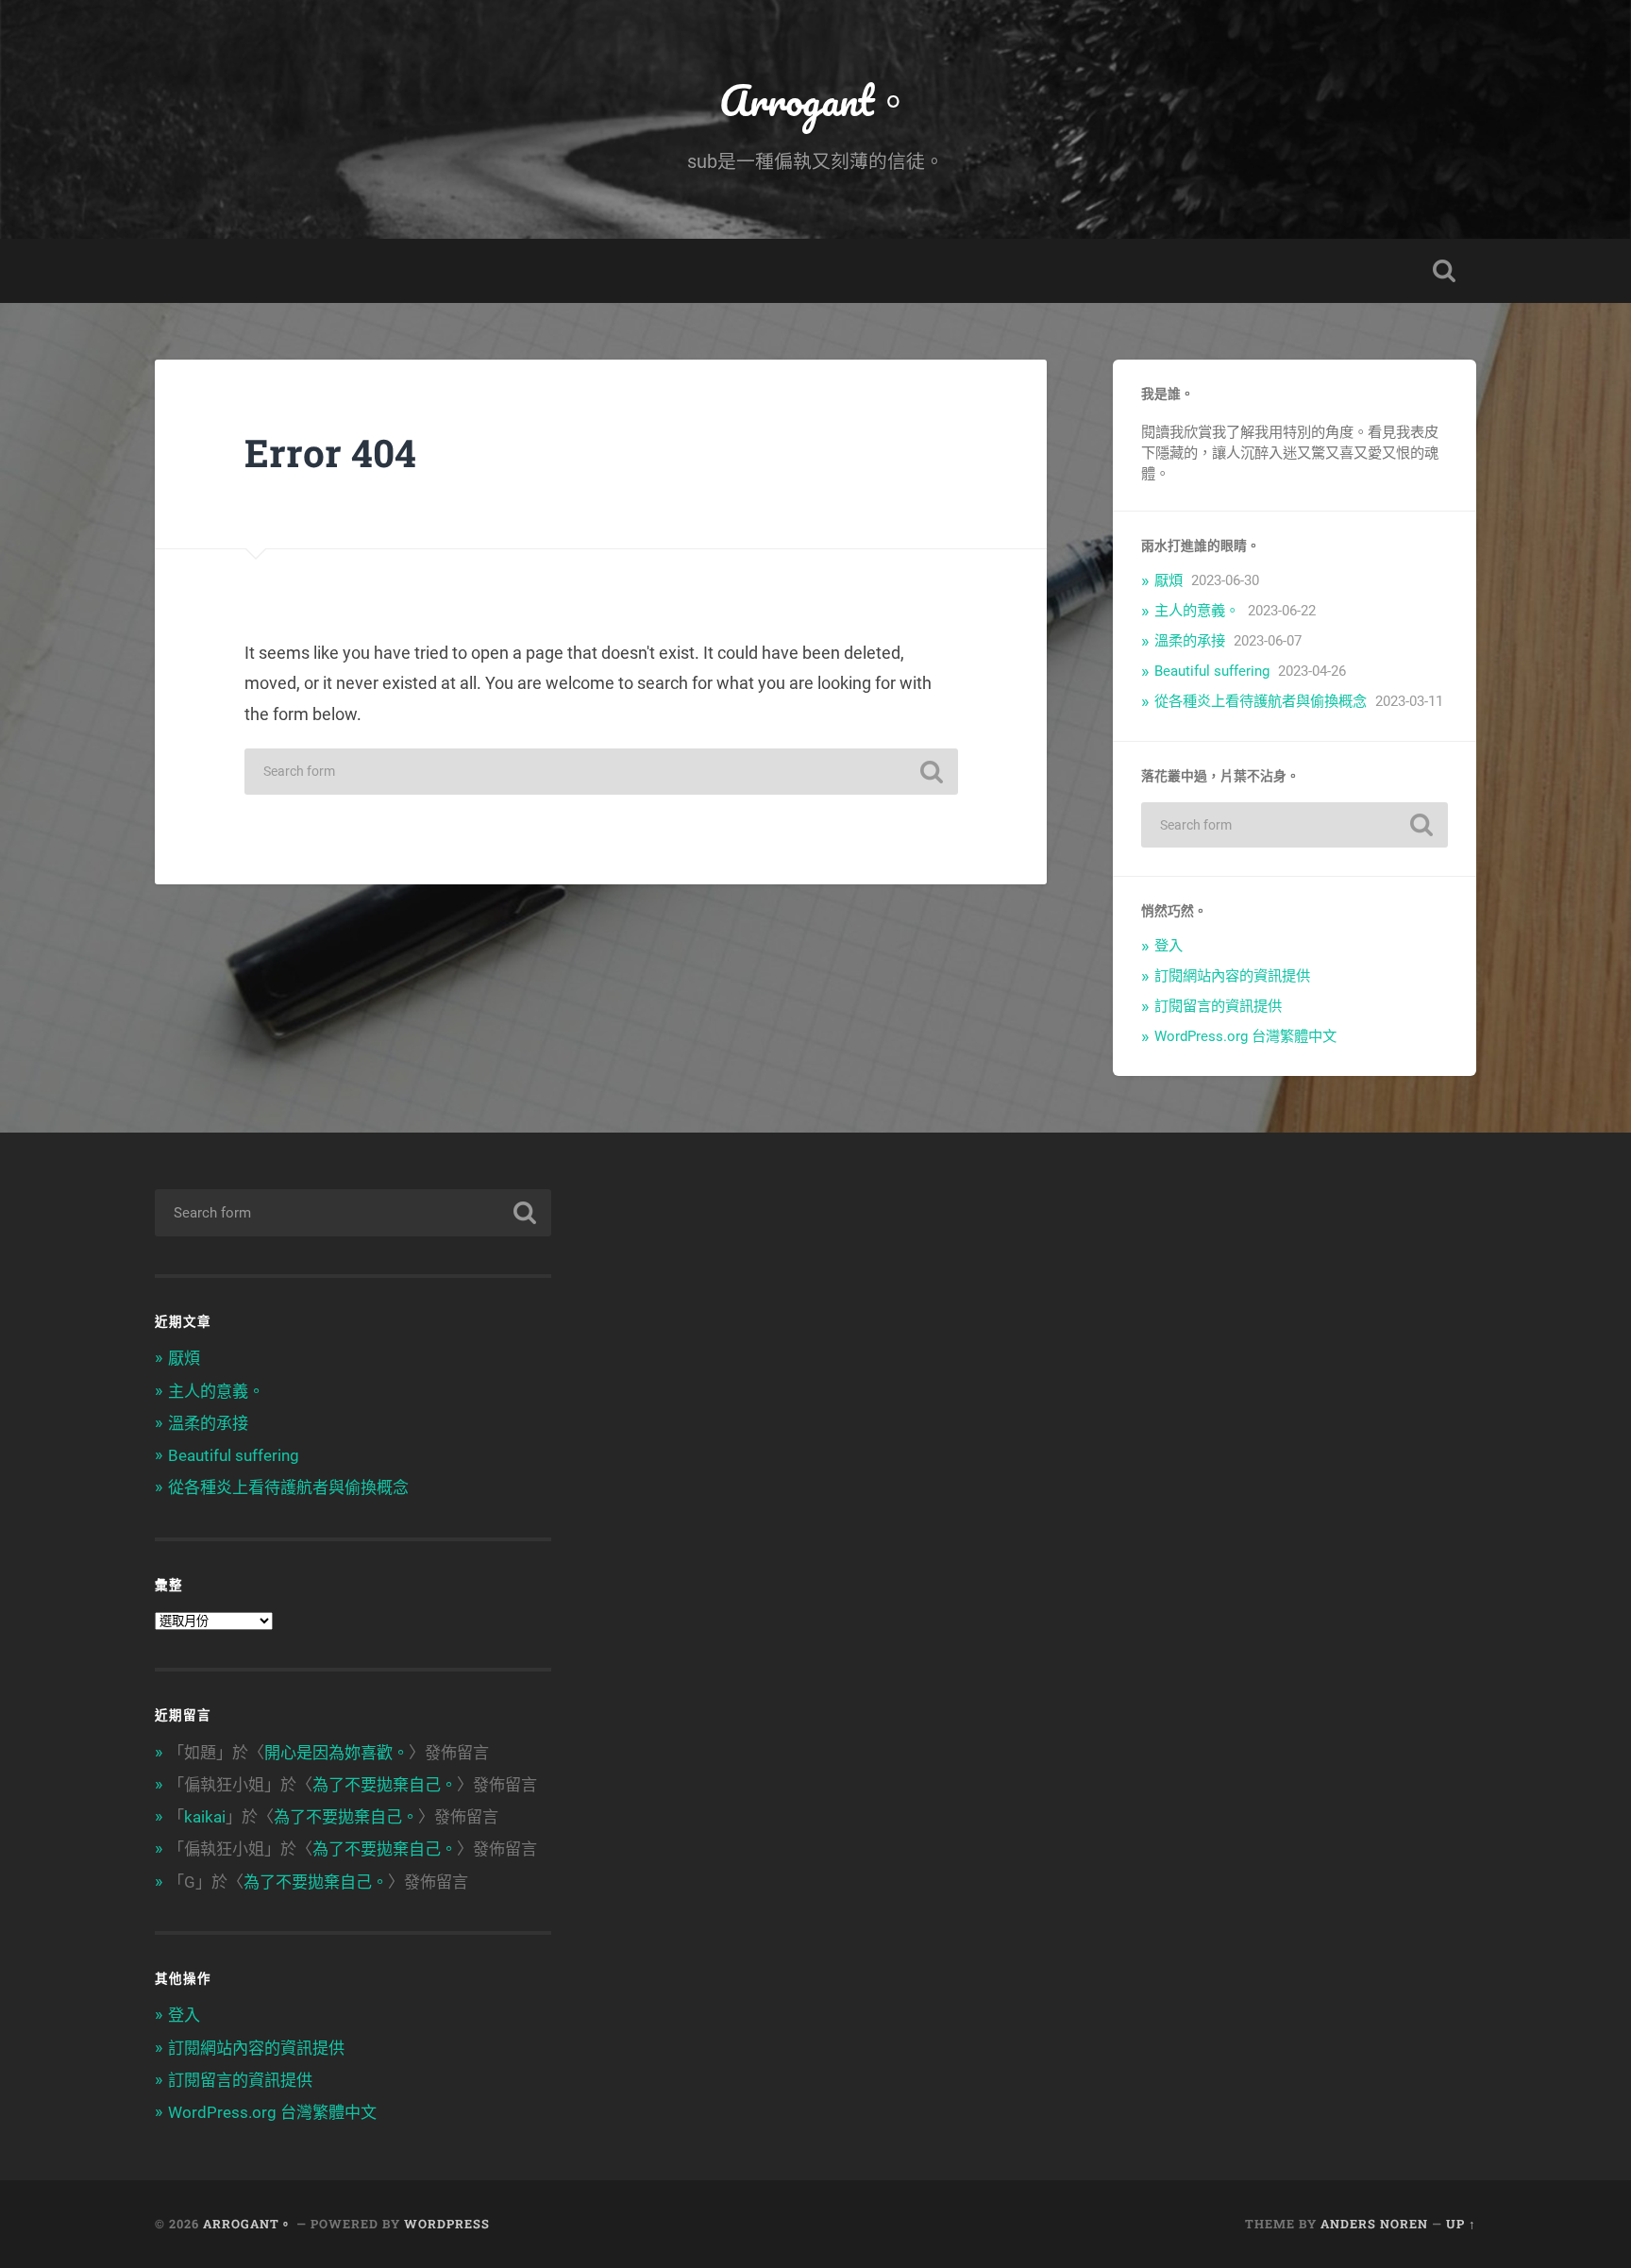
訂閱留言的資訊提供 (1218, 1006)
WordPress (447, 2224)
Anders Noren (1374, 2224)
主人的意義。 (1197, 611)
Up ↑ (1461, 2224)
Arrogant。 (816, 100)
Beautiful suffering (1212, 671)
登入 (1169, 946)
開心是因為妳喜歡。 (336, 1753)
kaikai (205, 1817)
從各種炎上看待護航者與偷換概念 (1261, 701)
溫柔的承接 (1190, 641)
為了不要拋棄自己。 (385, 1785)
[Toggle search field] (1444, 271)
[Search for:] (601, 772)
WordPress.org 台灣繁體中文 (1245, 1036)
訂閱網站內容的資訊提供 (1232, 976)
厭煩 (1169, 580)
